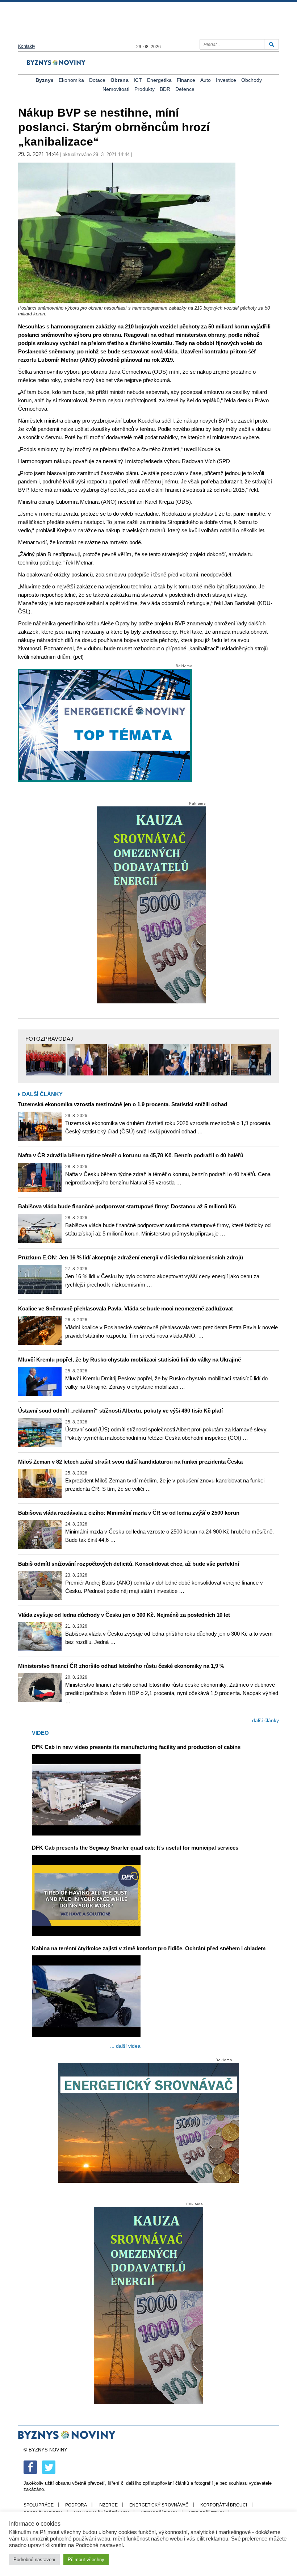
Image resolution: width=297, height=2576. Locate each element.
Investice (226, 80)
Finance (186, 80)
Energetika (159, 80)
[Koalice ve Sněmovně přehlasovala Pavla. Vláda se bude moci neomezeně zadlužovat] (40, 1330)
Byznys (45, 80)
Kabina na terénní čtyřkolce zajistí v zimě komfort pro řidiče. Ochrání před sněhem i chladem (149, 1948)
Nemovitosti (116, 89)
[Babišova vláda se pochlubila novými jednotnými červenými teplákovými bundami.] (46, 1060)
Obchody (252, 80)
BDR (165, 89)
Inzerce (108, 2505)
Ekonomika (71, 80)
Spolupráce (39, 2505)
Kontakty (27, 46)
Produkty (145, 89)
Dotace (97, 80)
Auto (206, 80)
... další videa (125, 2046)
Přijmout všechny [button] (86, 2560)
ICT (138, 80)
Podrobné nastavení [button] (34, 2560)
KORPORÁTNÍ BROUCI (224, 2505)
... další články (263, 1720)
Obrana (120, 80)
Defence (185, 89)
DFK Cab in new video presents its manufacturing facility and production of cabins (136, 1747)
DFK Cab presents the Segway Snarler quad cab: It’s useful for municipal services (135, 1848)
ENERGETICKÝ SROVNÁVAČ (159, 2505)
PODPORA (76, 2505)
